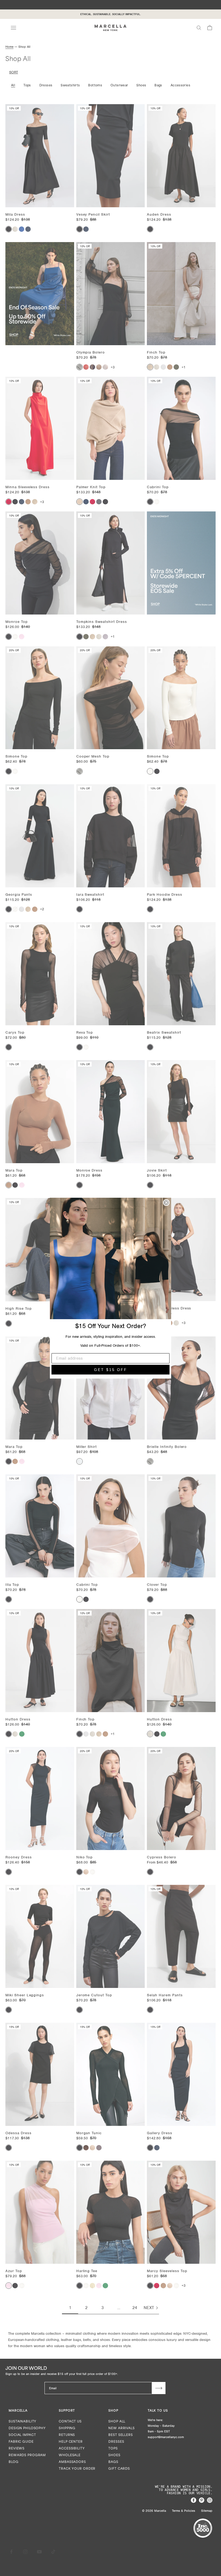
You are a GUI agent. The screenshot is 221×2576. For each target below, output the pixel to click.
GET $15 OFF (111, 1370)
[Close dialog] (166, 1203)
